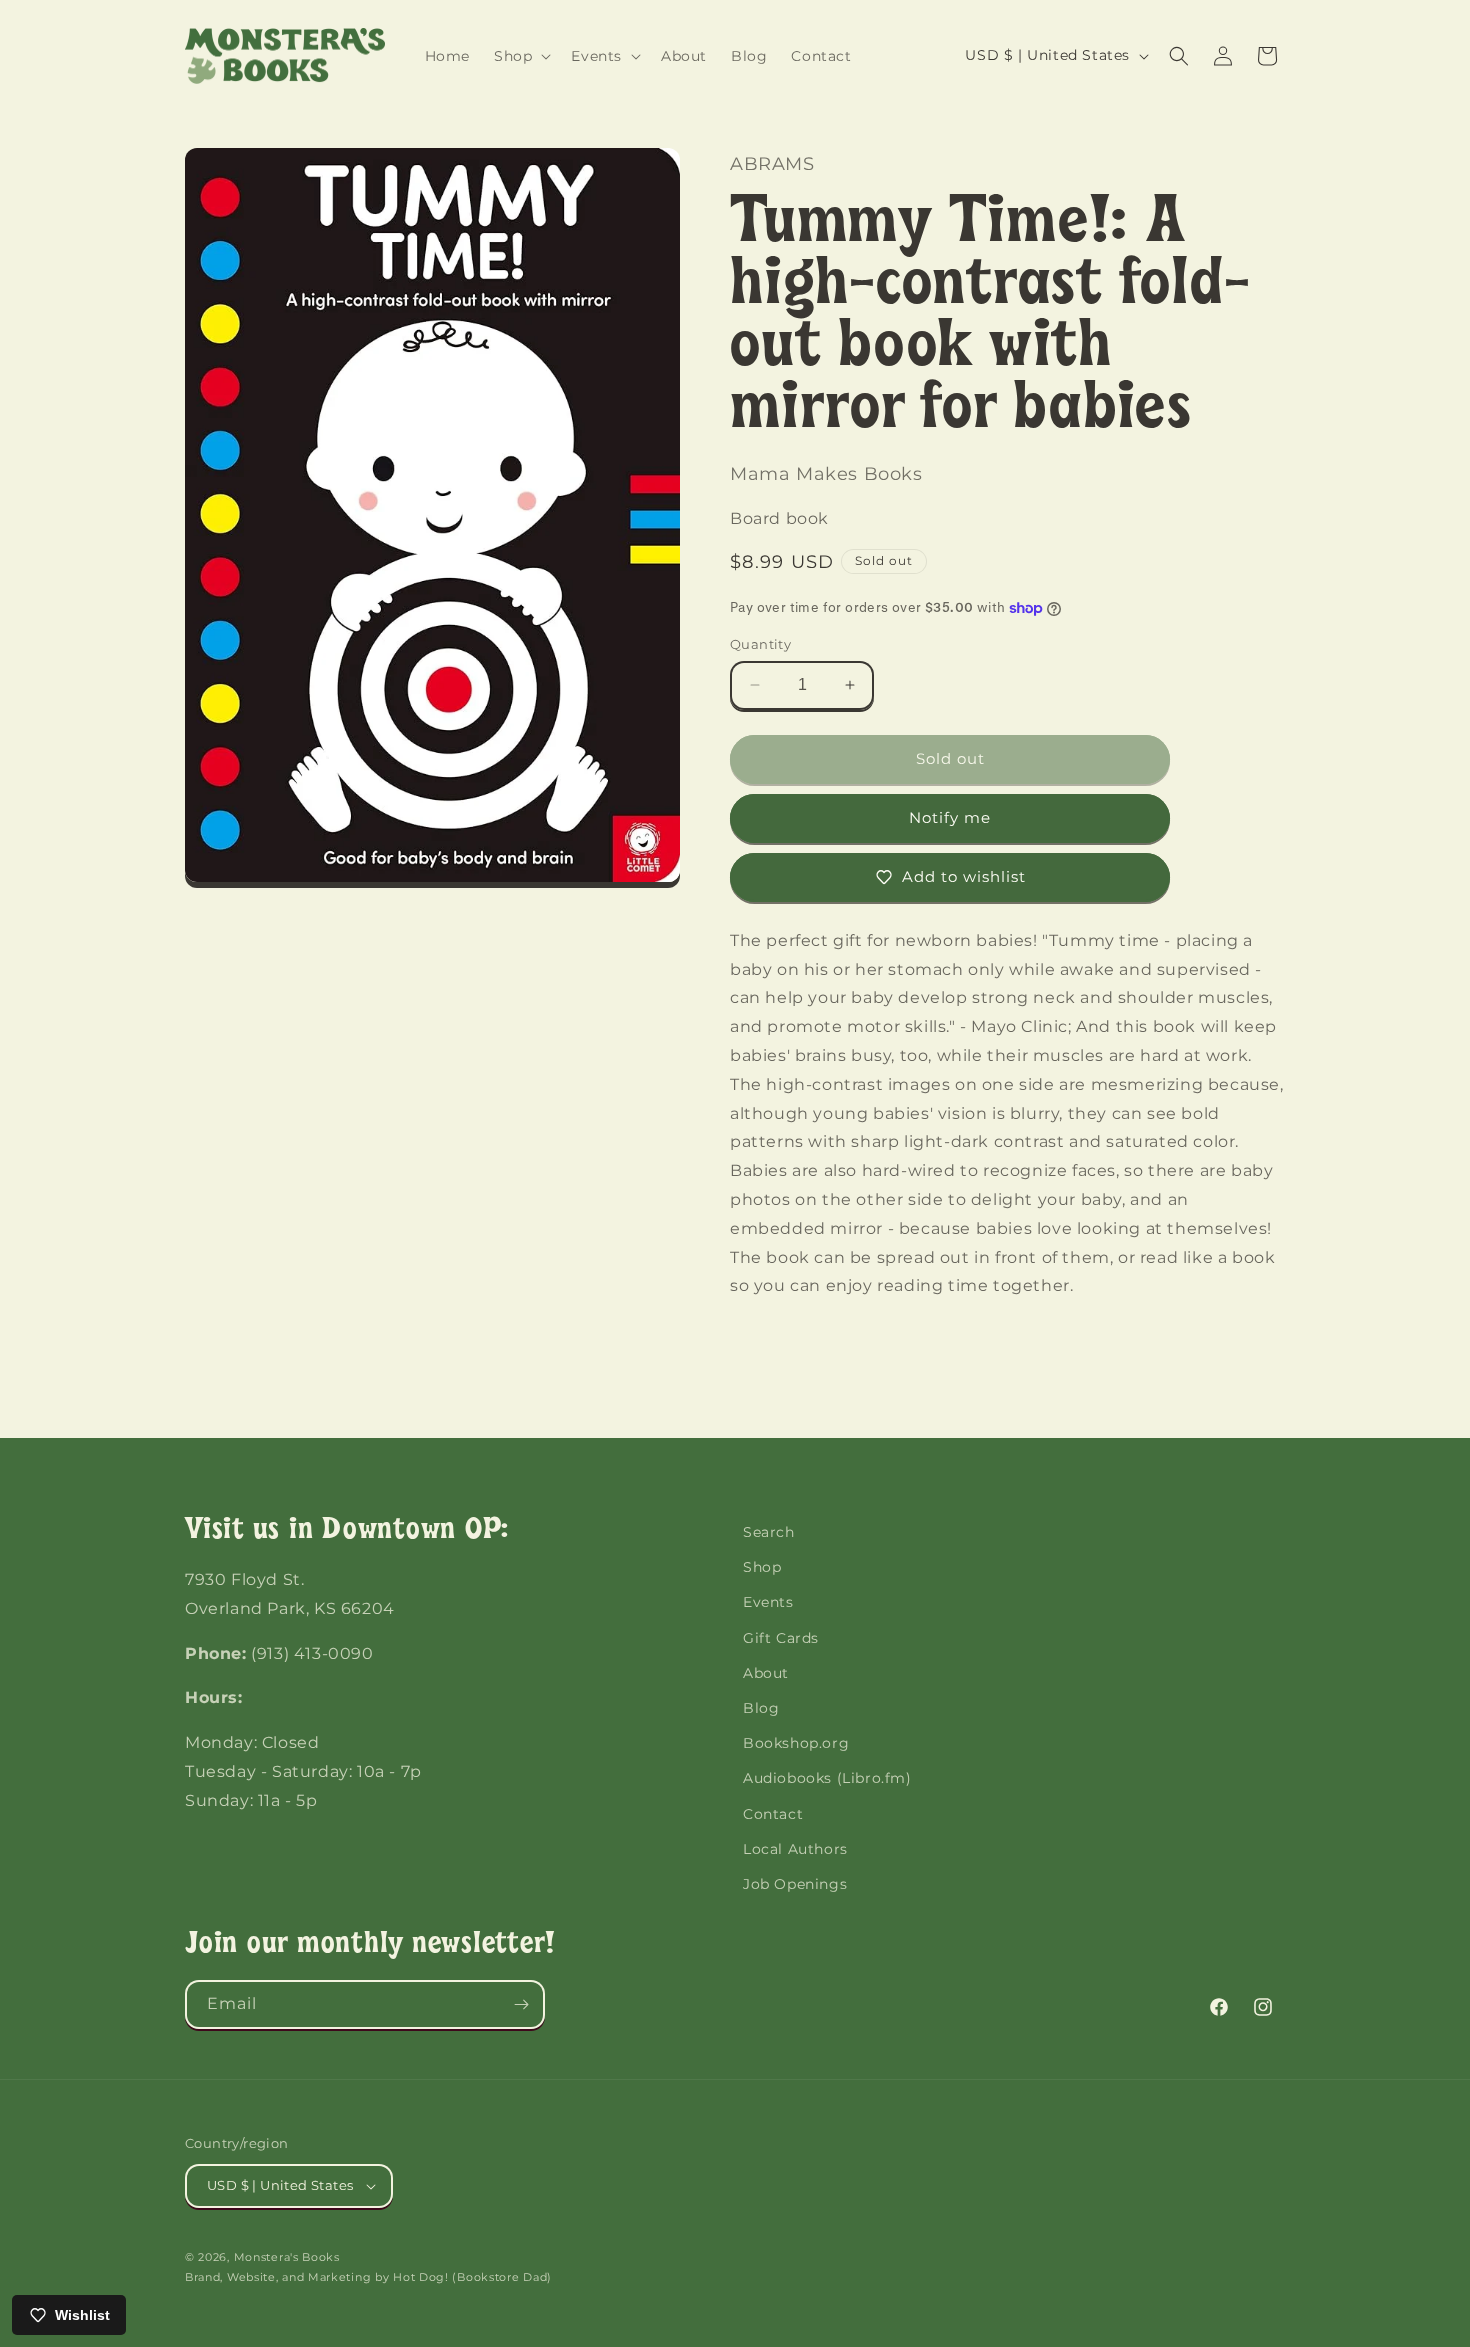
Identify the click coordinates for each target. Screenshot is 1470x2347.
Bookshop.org (796, 1743)
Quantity (760, 644)
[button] (520, 56)
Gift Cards (781, 1638)
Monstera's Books (287, 2257)
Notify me (950, 817)
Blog (761, 1708)
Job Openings (795, 1884)
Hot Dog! (421, 2277)
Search (769, 1532)
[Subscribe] (521, 2004)
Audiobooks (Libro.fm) (827, 1778)
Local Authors (795, 1849)
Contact (773, 1814)
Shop (762, 1567)
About (766, 1673)
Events (768, 1602)
